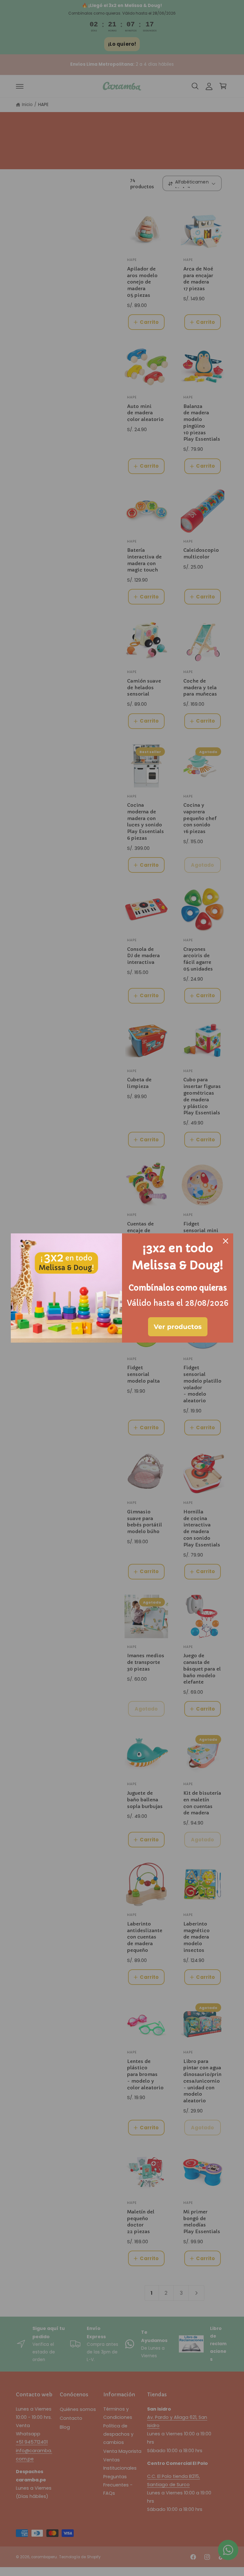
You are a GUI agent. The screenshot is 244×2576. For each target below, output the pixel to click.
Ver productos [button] (178, 1327)
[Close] (226, 1241)
